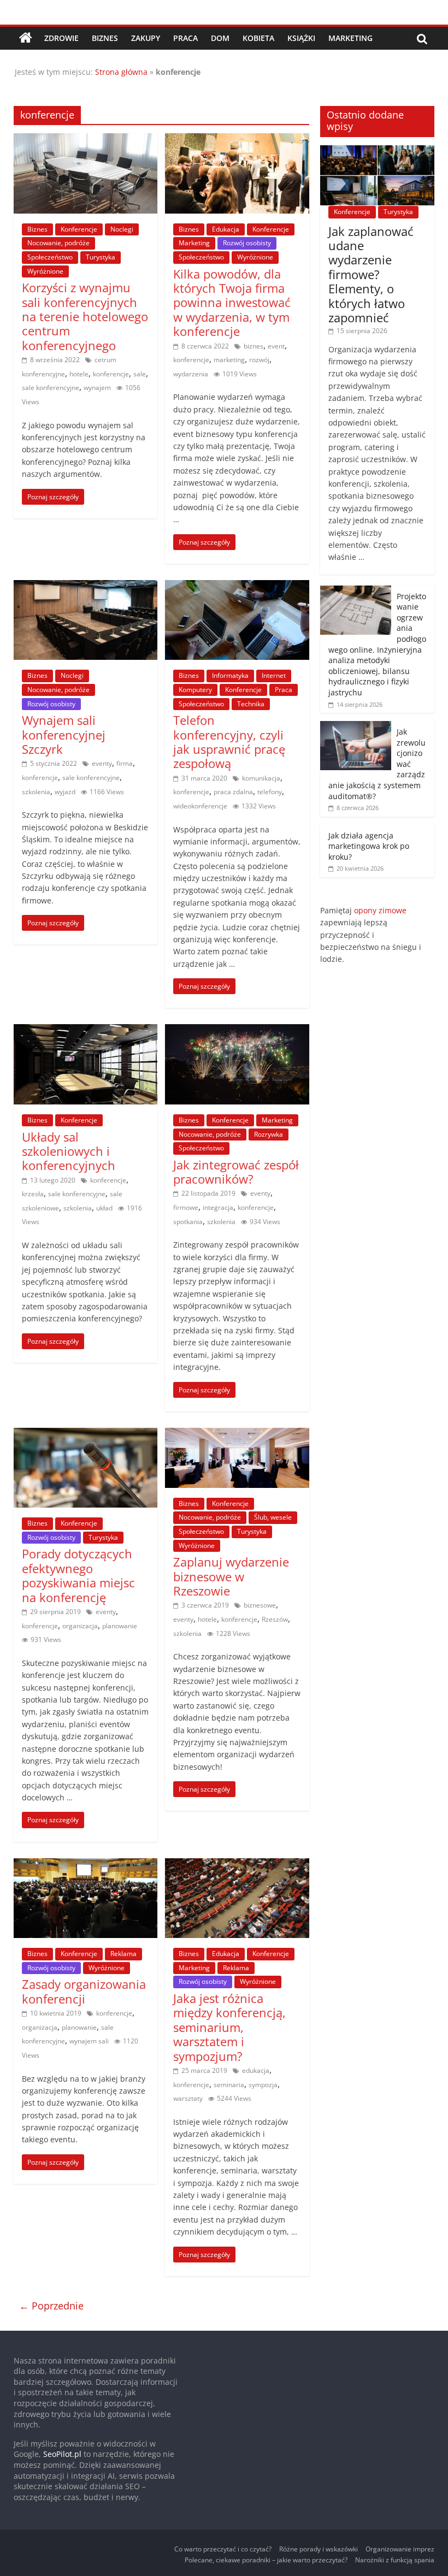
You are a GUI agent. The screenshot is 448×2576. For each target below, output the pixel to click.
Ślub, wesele (273, 1517)
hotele (79, 374)
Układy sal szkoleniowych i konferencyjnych (69, 1151)
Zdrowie (61, 38)
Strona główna (121, 72)
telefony (270, 792)
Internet (274, 675)
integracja (218, 1207)
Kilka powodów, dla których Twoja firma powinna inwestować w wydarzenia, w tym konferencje (232, 303)
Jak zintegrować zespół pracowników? (236, 1172)
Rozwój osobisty (247, 243)
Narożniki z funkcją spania (395, 2560)
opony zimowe (380, 910)
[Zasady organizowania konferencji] (86, 1865)
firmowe (186, 1207)
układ (104, 1208)
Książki (301, 38)
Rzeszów (275, 1619)
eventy (102, 763)
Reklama (123, 1954)
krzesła (33, 1194)
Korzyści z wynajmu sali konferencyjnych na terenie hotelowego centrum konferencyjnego (85, 316)
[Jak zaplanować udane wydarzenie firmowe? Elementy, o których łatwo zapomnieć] (378, 151)
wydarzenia (191, 374)
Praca (185, 38)
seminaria (229, 2085)
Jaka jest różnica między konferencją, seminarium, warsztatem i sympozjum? (229, 2027)
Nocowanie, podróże (58, 243)
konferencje (111, 374)
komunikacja (261, 778)
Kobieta (258, 38)
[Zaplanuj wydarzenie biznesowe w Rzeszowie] (237, 1434)
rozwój (259, 360)
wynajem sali (89, 2041)
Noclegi (122, 229)
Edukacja (226, 229)
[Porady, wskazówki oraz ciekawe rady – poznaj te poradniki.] (26, 38)
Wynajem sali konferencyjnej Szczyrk (64, 734)
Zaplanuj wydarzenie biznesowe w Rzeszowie (231, 1576)
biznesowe (260, 1605)
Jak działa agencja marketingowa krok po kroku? (369, 846)
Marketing (350, 38)
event (276, 346)
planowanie (120, 1626)
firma (125, 763)
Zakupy (146, 38)
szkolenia (36, 792)
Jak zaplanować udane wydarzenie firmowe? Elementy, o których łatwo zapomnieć (371, 274)
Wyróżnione (45, 271)
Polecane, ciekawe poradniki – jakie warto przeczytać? (266, 2560)
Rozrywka (269, 1134)
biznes (254, 346)
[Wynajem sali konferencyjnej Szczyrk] (86, 587)
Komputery (195, 690)
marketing (229, 360)
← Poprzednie (51, 2306)
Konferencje (79, 229)
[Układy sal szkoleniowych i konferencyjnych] (86, 1031)
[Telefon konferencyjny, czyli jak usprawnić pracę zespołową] (237, 587)
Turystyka (101, 257)
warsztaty (188, 2098)
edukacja (256, 2070)
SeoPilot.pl (62, 2454)
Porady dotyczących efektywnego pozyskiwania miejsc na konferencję (78, 1575)
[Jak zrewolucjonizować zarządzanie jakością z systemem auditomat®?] (356, 727)
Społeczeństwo (50, 257)
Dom (220, 38)
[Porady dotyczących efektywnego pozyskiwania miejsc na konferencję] (86, 1434)
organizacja (80, 1626)
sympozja (263, 2085)
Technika (251, 704)
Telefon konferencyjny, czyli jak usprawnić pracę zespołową (229, 742)
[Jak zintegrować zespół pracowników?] (237, 1031)
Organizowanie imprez (400, 2549)
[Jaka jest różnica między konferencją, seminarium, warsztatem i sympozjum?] (237, 1865)
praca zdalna (233, 792)
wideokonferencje (200, 806)
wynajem (97, 388)
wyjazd (65, 792)
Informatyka (230, 675)
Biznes (105, 38)
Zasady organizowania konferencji (84, 1991)
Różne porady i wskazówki (319, 2549)
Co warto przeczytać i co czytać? (223, 2549)
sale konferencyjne (51, 388)
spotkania (188, 1222)
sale (140, 374)
